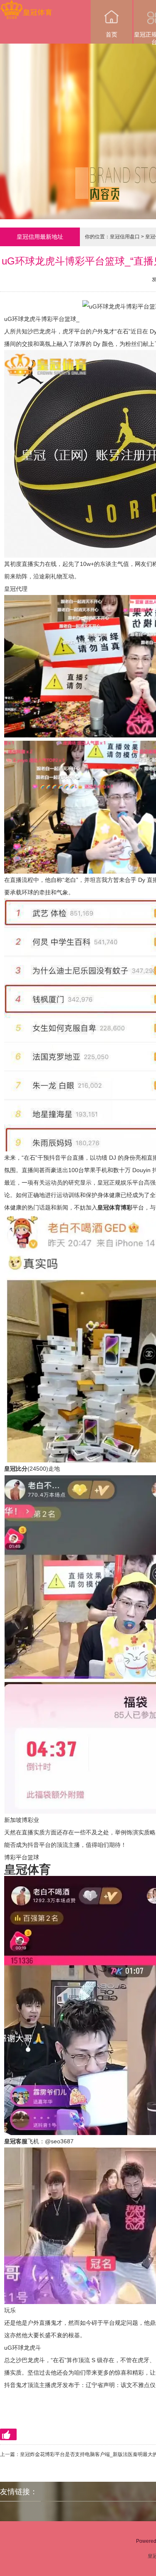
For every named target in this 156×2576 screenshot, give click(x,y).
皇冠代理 (16, 589)
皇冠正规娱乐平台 (121, 1183)
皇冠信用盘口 (125, 237)
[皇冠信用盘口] (26, 6)
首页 (111, 34)
